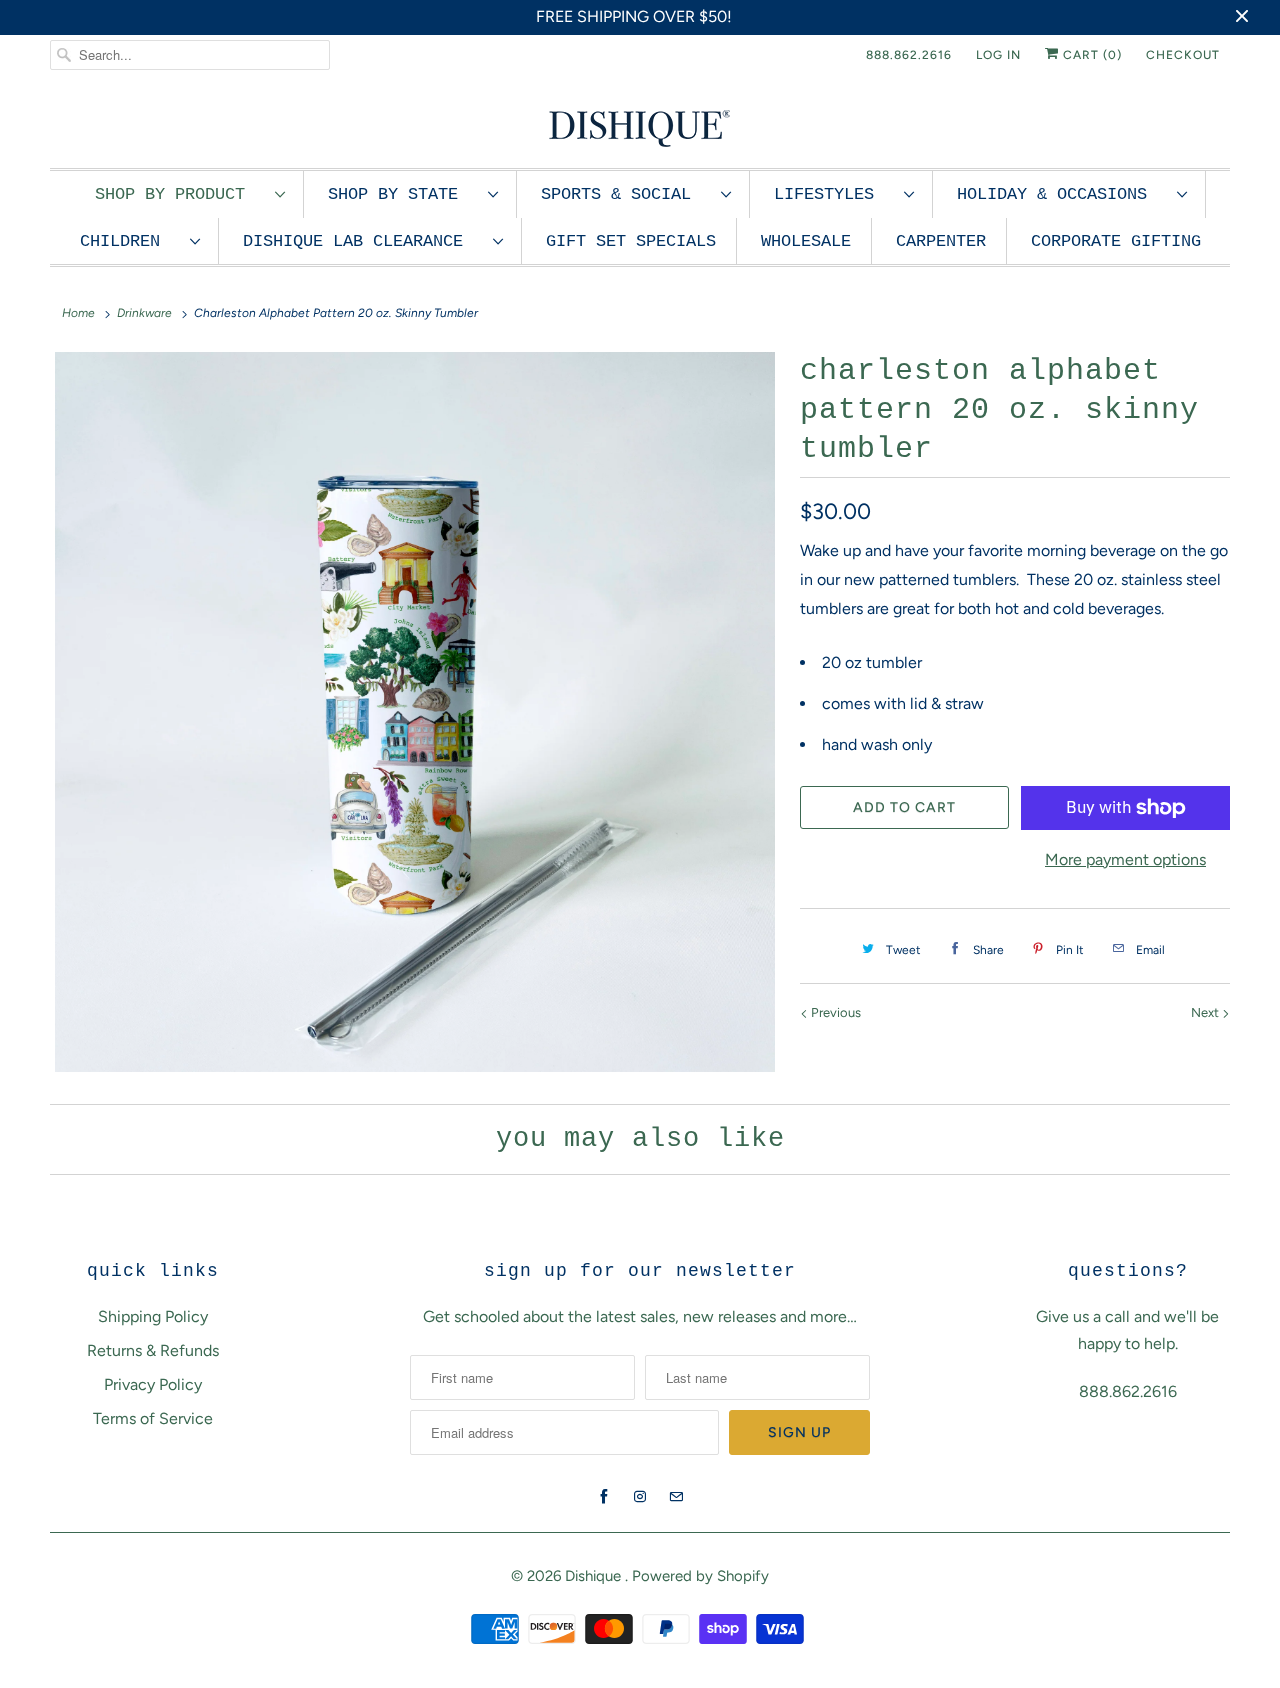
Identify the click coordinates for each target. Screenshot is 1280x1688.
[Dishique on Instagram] (640, 1497)
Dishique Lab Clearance (363, 241)
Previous (834, 1012)
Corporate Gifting (1116, 241)
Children (130, 241)
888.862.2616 (909, 55)
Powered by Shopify (700, 1576)
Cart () (1090, 55)
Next (1206, 1012)
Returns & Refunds (153, 1350)
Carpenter (941, 241)
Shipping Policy (153, 1316)
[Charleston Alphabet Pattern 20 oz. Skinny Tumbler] (415, 712)
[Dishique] (640, 126)
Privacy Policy (153, 1384)
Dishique (595, 1576)
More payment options (1125, 859)
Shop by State (403, 194)
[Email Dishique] (676, 1497)
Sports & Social (626, 194)
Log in (998, 55)
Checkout (1183, 55)
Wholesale (806, 241)
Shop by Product (180, 194)
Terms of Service (153, 1418)
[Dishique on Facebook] (604, 1497)
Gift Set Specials (631, 241)
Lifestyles (834, 194)
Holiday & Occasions (1062, 194)
